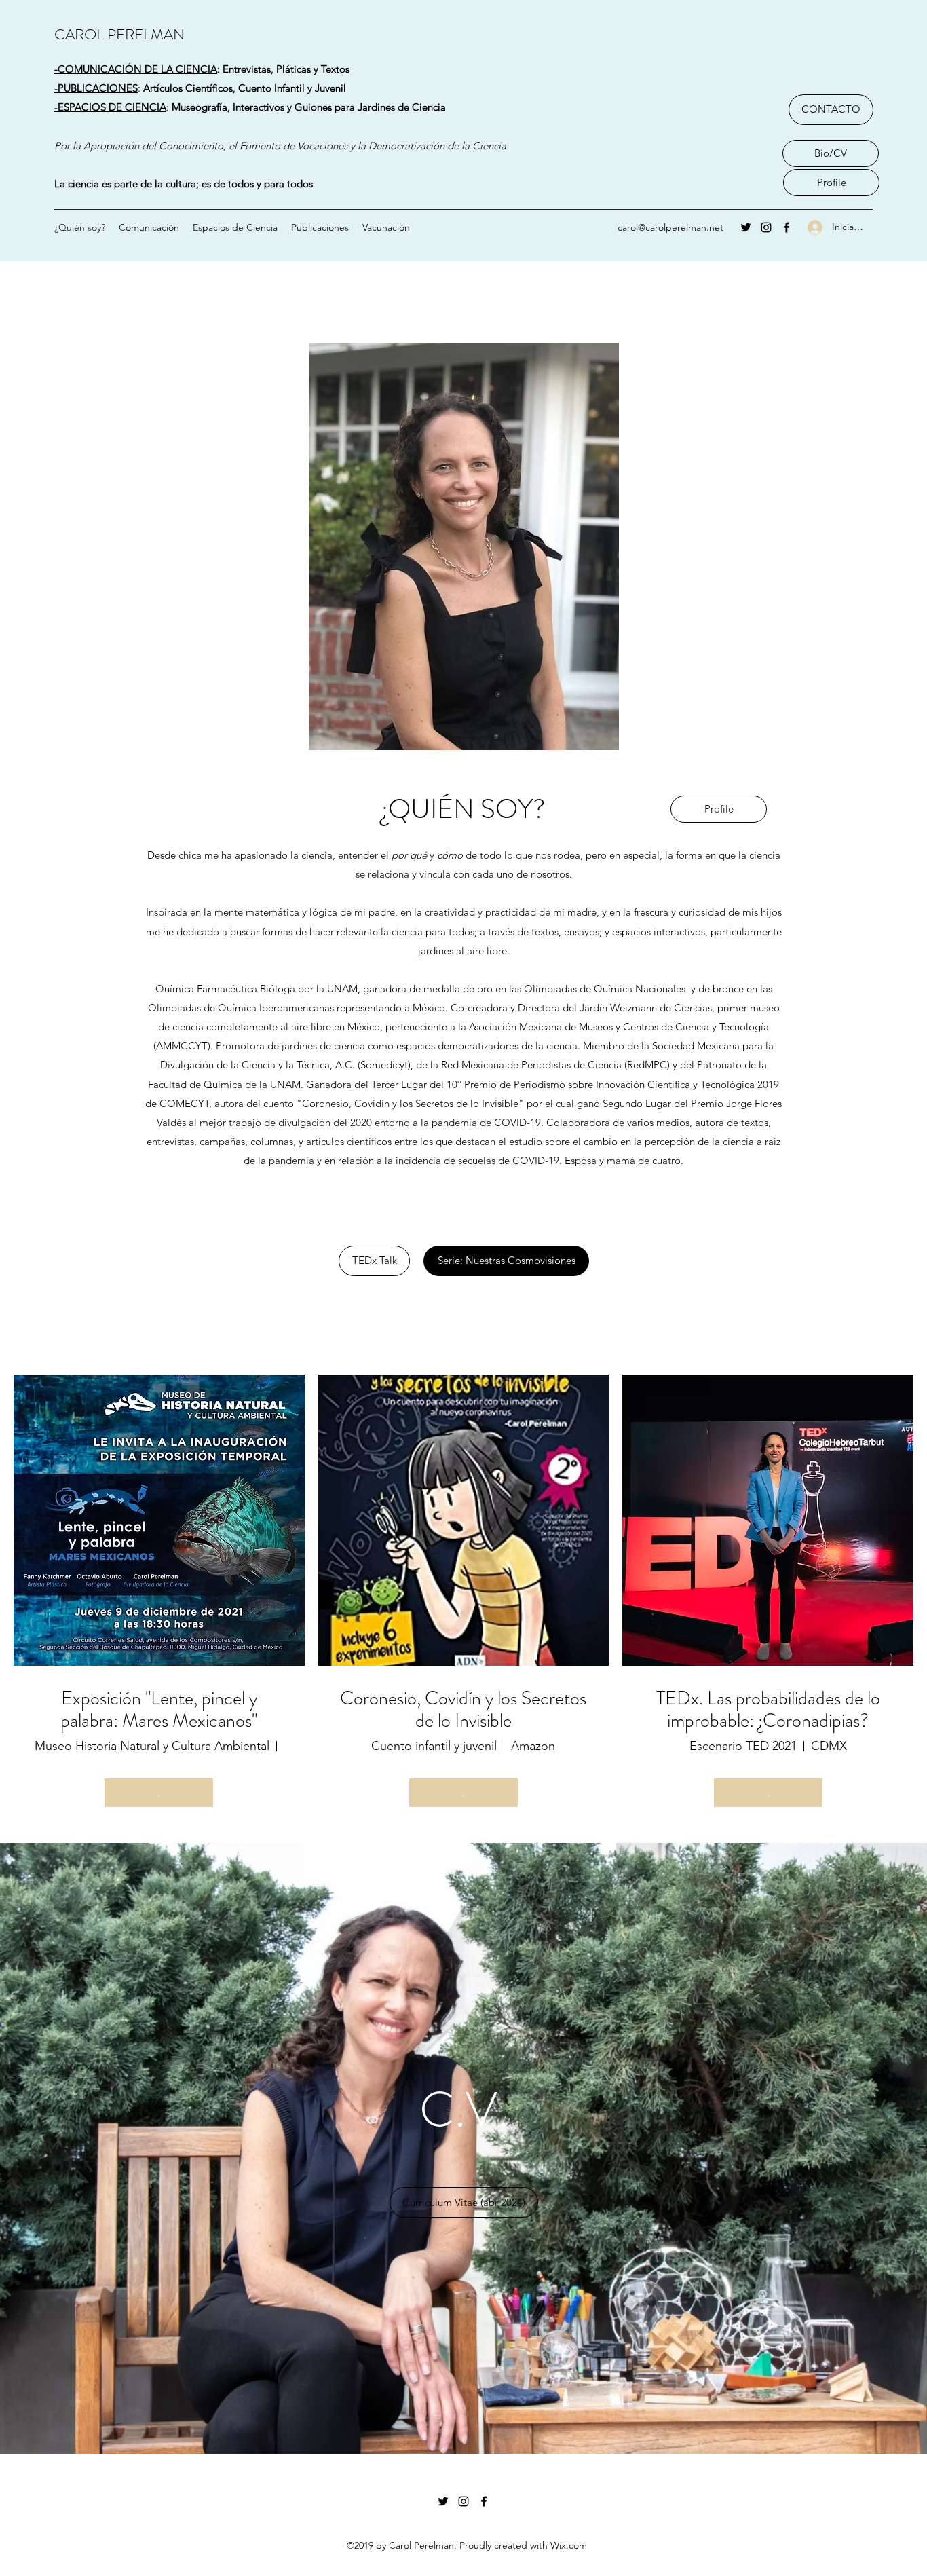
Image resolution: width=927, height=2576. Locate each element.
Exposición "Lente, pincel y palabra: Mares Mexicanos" (159, 1710)
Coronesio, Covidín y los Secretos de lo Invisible (463, 1710)
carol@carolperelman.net (670, 227)
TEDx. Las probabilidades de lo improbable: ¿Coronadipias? (768, 1710)
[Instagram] (766, 227)
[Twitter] (746, 227)
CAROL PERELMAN (119, 34)
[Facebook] (787, 227)
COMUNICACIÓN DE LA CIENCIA (137, 69)
